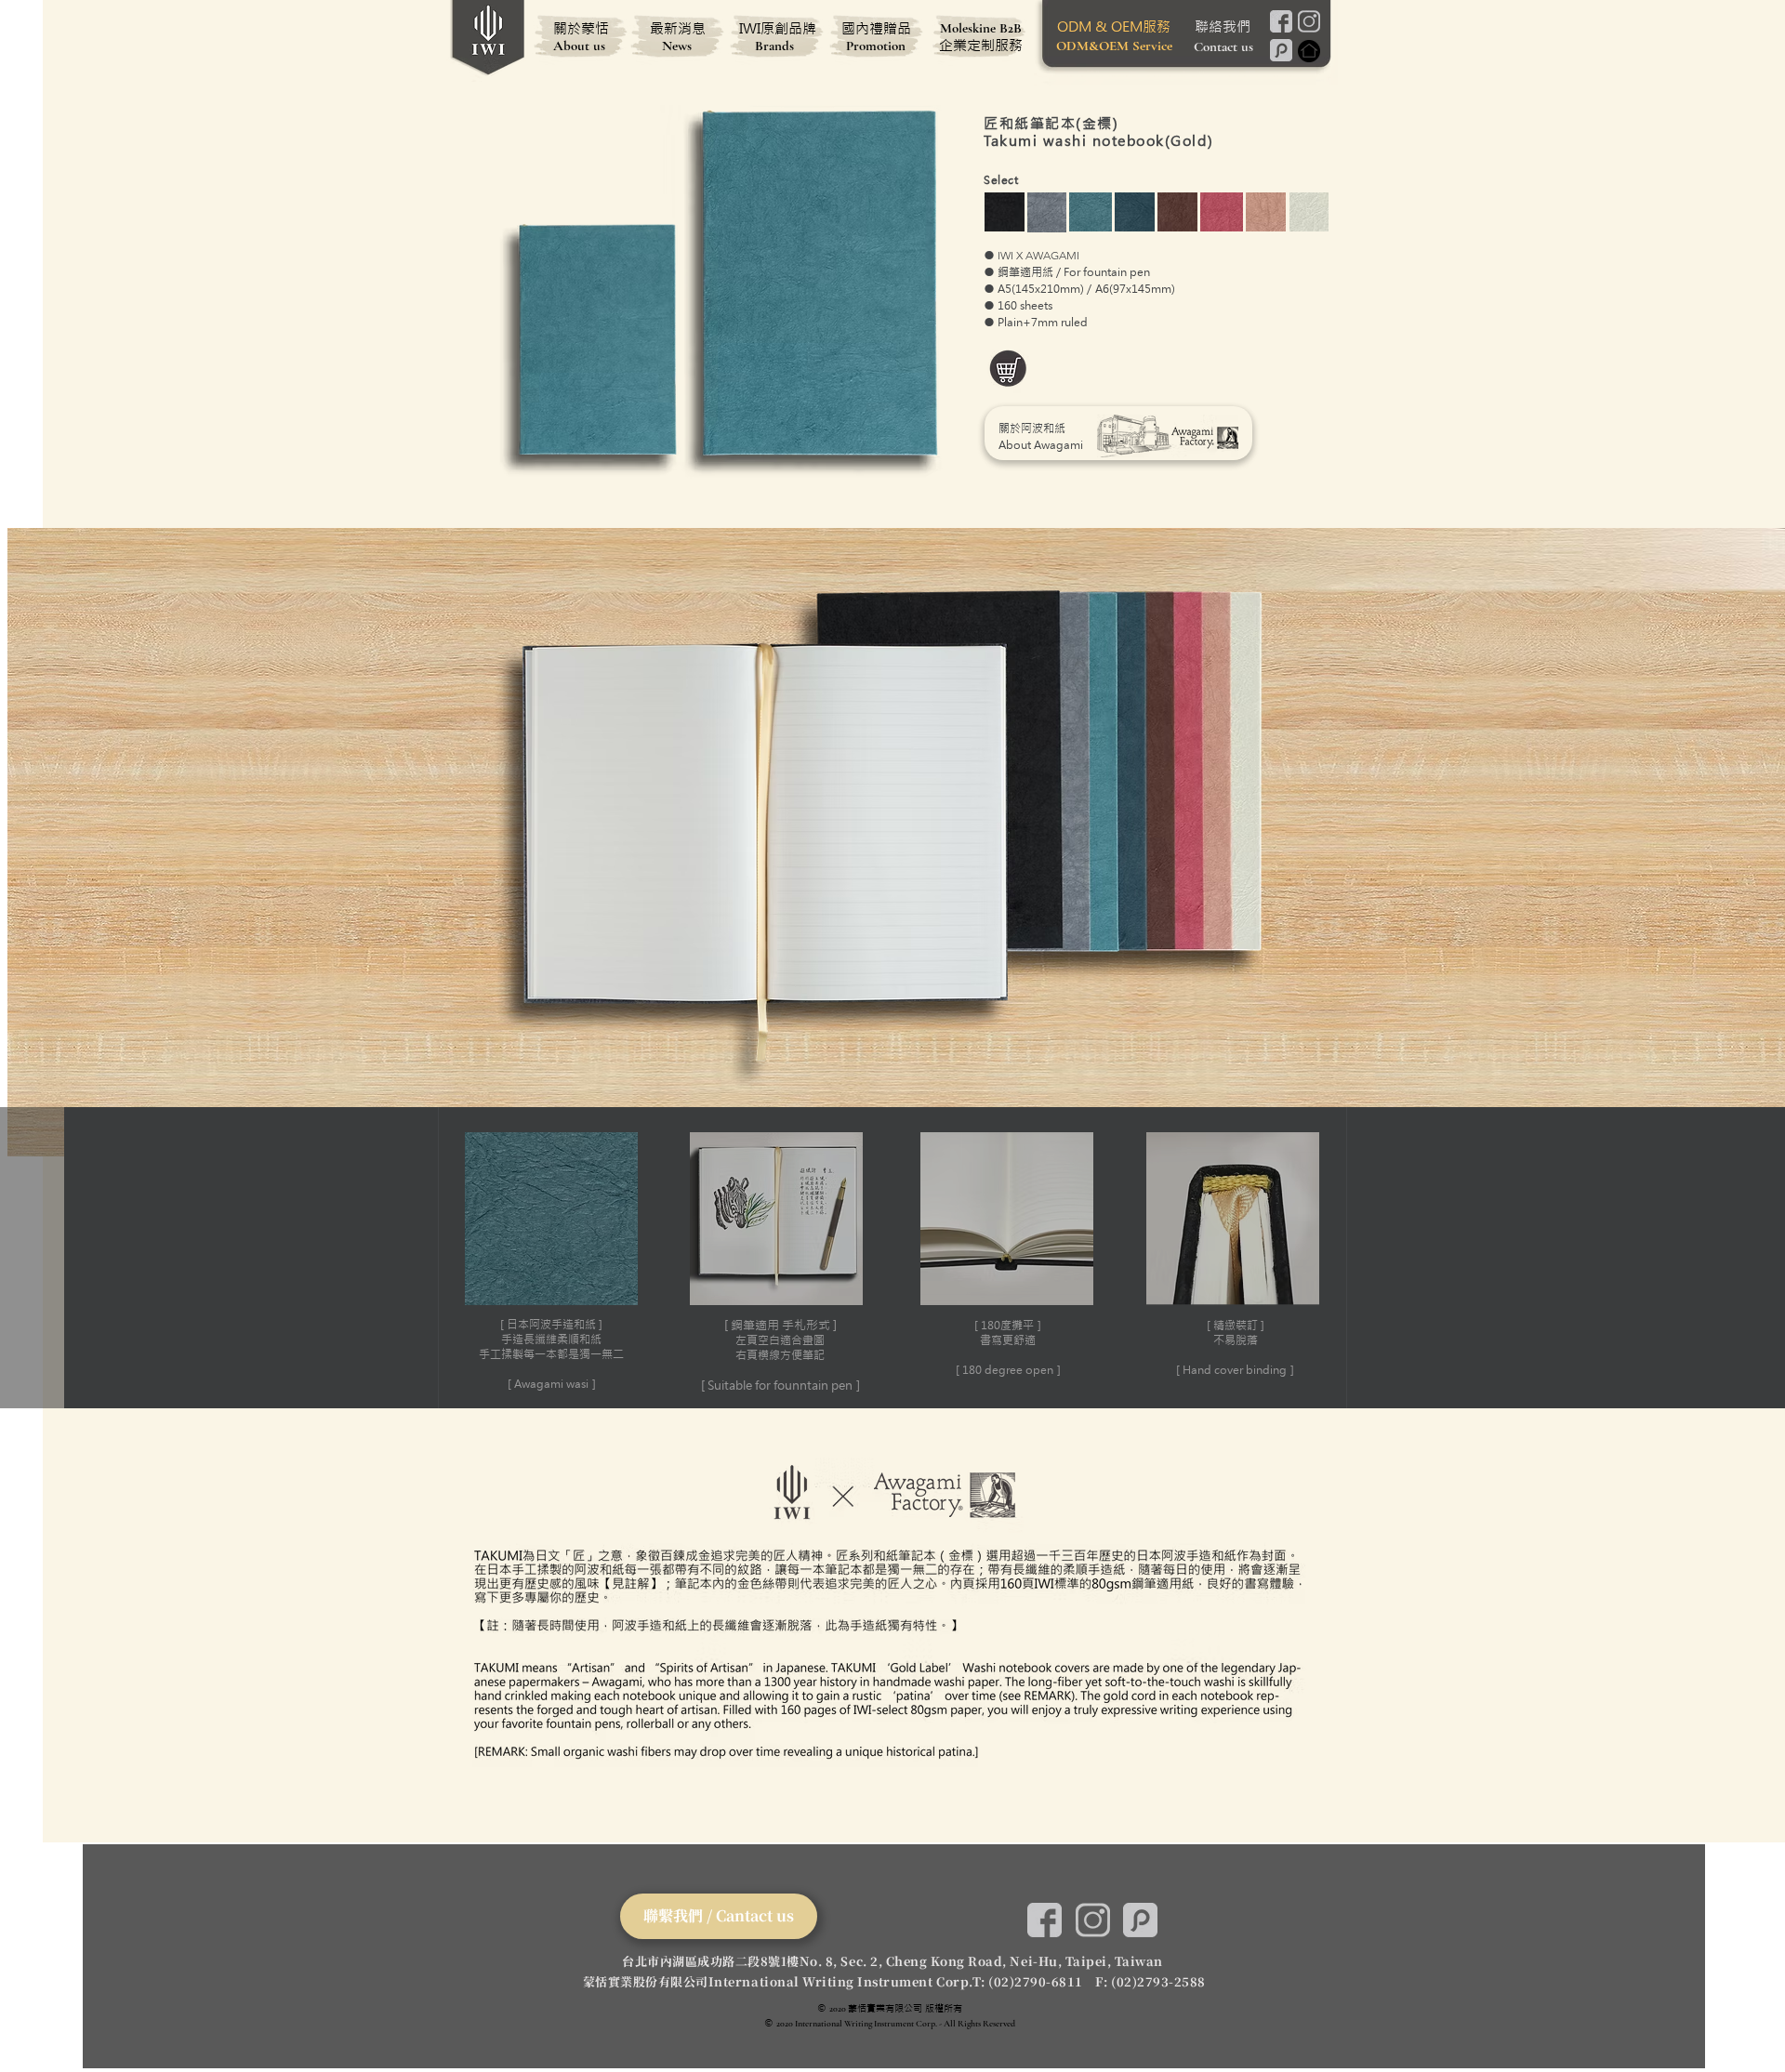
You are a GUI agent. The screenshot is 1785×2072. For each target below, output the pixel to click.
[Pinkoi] (1281, 50)
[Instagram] (1309, 21)
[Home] (1309, 51)
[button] (1233, 1258)
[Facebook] (1281, 21)
